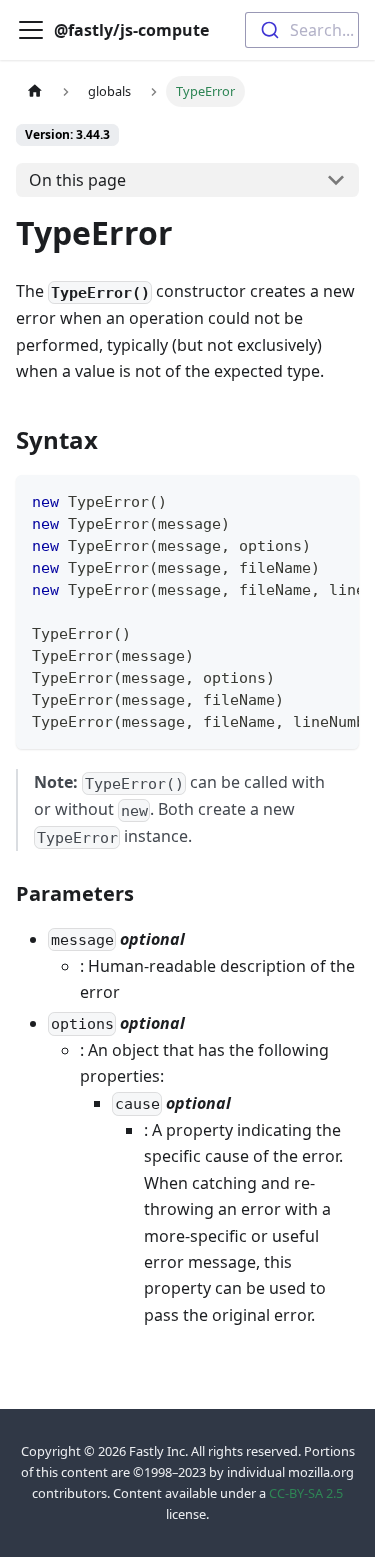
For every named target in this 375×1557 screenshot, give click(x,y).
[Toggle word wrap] (298, 500)
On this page (77, 180)
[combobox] (302, 30)
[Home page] (35, 91)
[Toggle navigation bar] (31, 30)
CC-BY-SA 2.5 (306, 1493)
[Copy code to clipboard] (334, 500)
